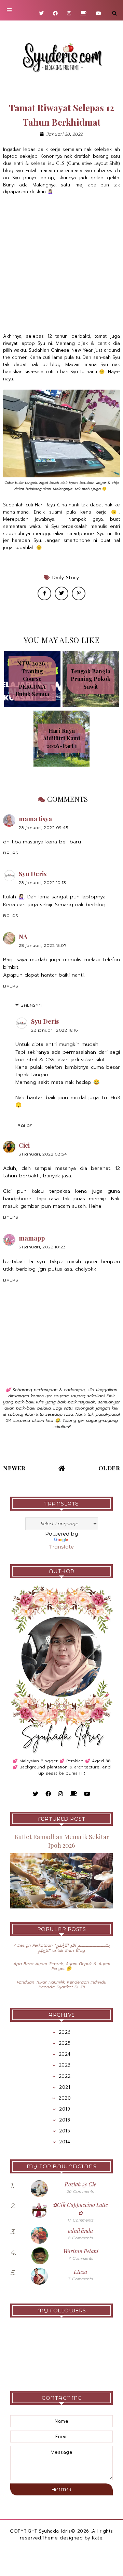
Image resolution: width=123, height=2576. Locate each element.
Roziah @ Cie (80, 2184)
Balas (11, 853)
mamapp (32, 1238)
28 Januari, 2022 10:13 (42, 883)
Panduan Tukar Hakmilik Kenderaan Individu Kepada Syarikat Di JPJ (61, 1985)
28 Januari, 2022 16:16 (54, 1030)
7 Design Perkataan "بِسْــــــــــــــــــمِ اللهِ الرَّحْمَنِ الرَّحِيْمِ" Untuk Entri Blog (61, 1948)
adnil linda (80, 2231)
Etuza (80, 2272)
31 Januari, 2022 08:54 (43, 1154)
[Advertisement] (61, 264)
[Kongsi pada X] (61, 593)
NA (23, 937)
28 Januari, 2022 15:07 (43, 945)
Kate (97, 2538)
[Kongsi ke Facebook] (44, 593)
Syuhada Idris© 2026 (64, 2531)
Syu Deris (33, 874)
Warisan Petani (81, 2251)
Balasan (31, 1005)
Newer (14, 1468)
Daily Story (66, 578)
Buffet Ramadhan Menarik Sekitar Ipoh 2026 (62, 1841)
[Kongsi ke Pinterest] (79, 593)
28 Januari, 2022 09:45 (43, 828)
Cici (24, 1145)
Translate (61, 1547)
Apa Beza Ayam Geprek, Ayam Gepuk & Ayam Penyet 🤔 (62, 1966)
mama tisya (35, 819)
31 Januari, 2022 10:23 (42, 1247)
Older (109, 1468)
